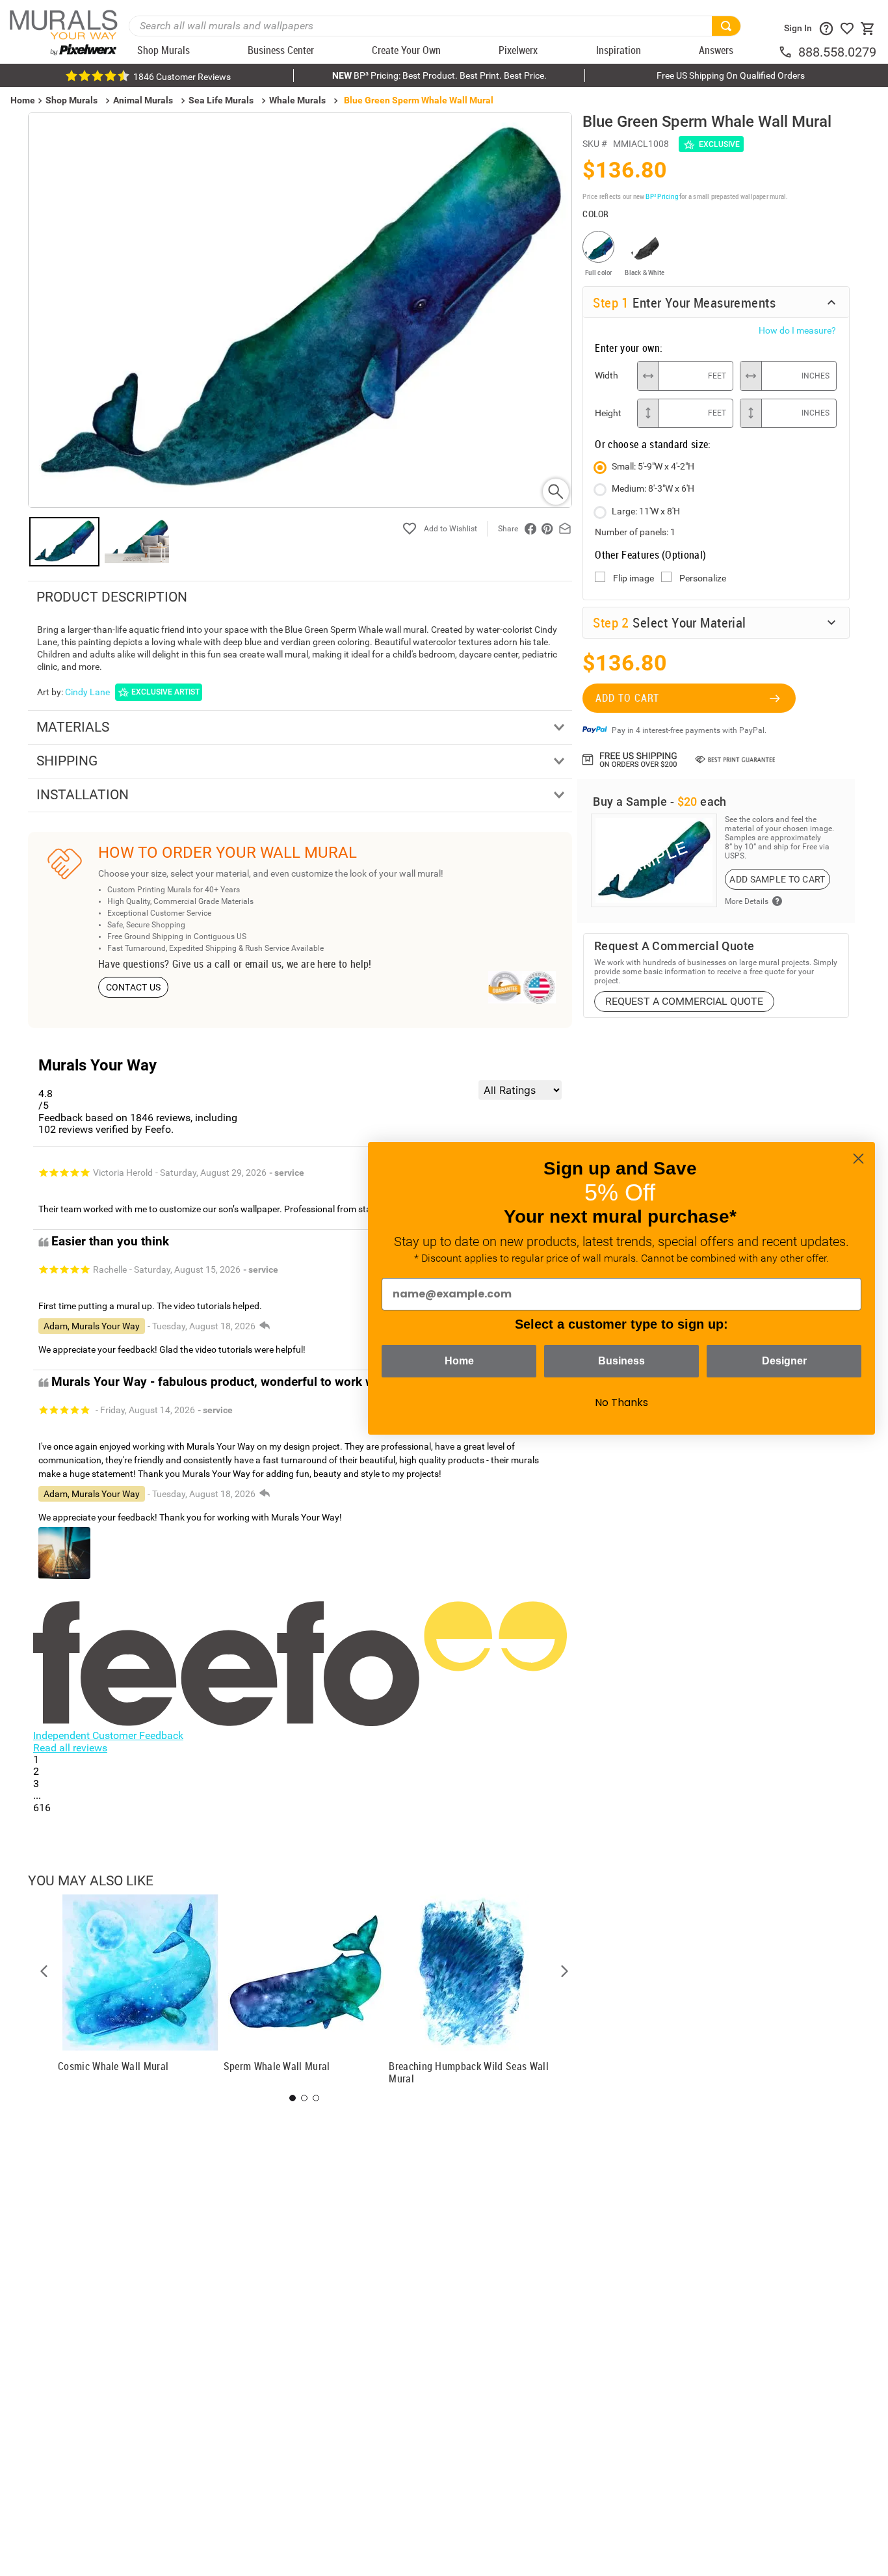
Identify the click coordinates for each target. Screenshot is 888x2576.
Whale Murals (297, 100)
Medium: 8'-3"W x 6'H (653, 488)
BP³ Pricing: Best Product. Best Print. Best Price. (439, 75)
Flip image (633, 578)
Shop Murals (72, 100)
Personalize (703, 578)
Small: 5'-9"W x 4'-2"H (653, 466)
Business (621, 1361)
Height (608, 413)
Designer (784, 1361)
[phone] (788, 52)
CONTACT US (134, 987)
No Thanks (621, 1402)
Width (607, 375)
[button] (44, 1971)
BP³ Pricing (661, 196)
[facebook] (530, 529)
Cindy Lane (87, 692)
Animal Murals (143, 100)
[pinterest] (547, 529)
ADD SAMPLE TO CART (777, 879)
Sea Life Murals (221, 100)
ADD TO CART (627, 698)
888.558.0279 (837, 52)
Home (459, 1361)
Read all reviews (70, 1748)
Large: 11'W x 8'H (646, 511)
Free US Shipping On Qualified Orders (731, 75)
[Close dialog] (858, 1159)
